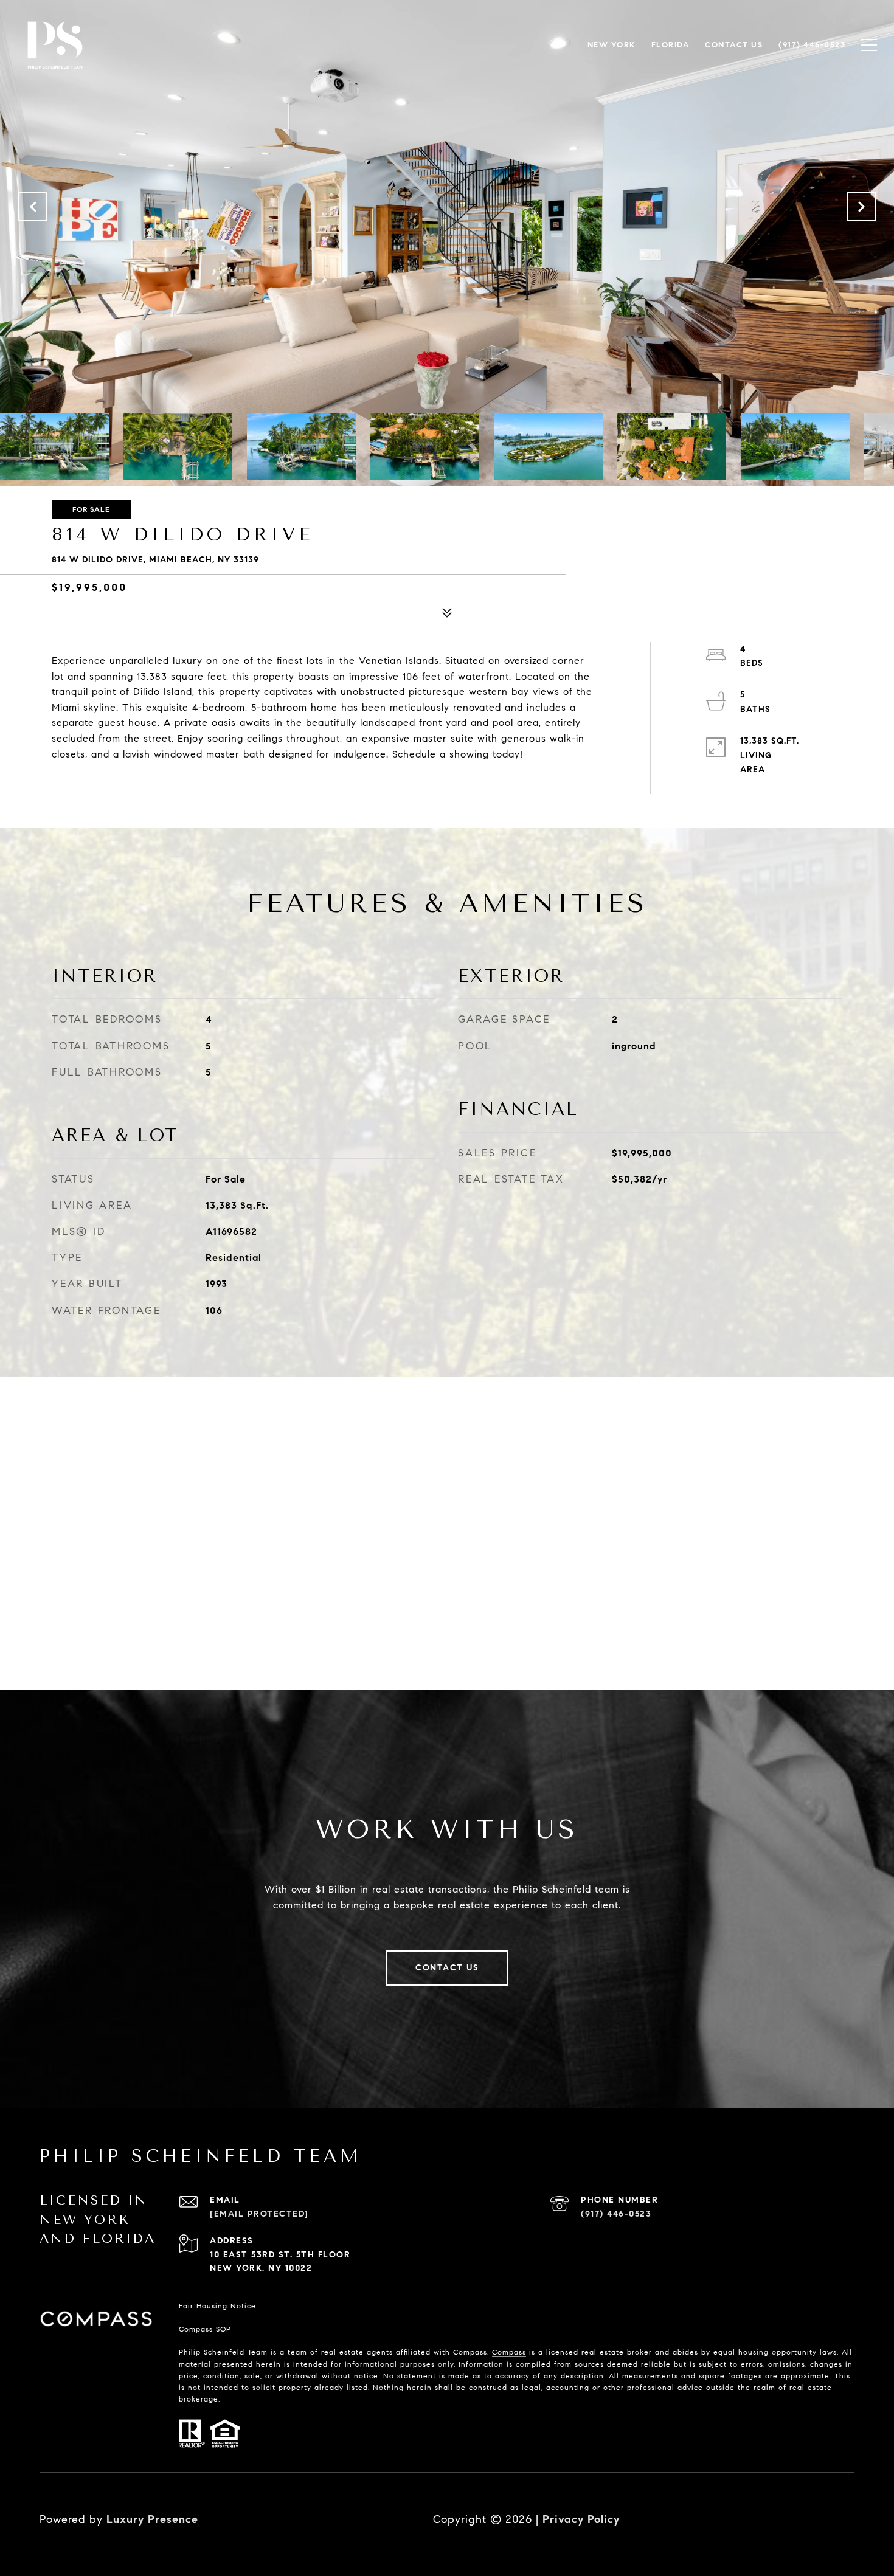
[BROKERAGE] (842, 2519)
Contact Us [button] (447, 1968)
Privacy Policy (581, 2519)
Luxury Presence (152, 2519)
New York (612, 45)
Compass (509, 2352)
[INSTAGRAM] (809, 2519)
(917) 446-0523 (616, 2214)
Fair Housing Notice (217, 2306)
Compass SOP (205, 2329)
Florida (670, 45)
